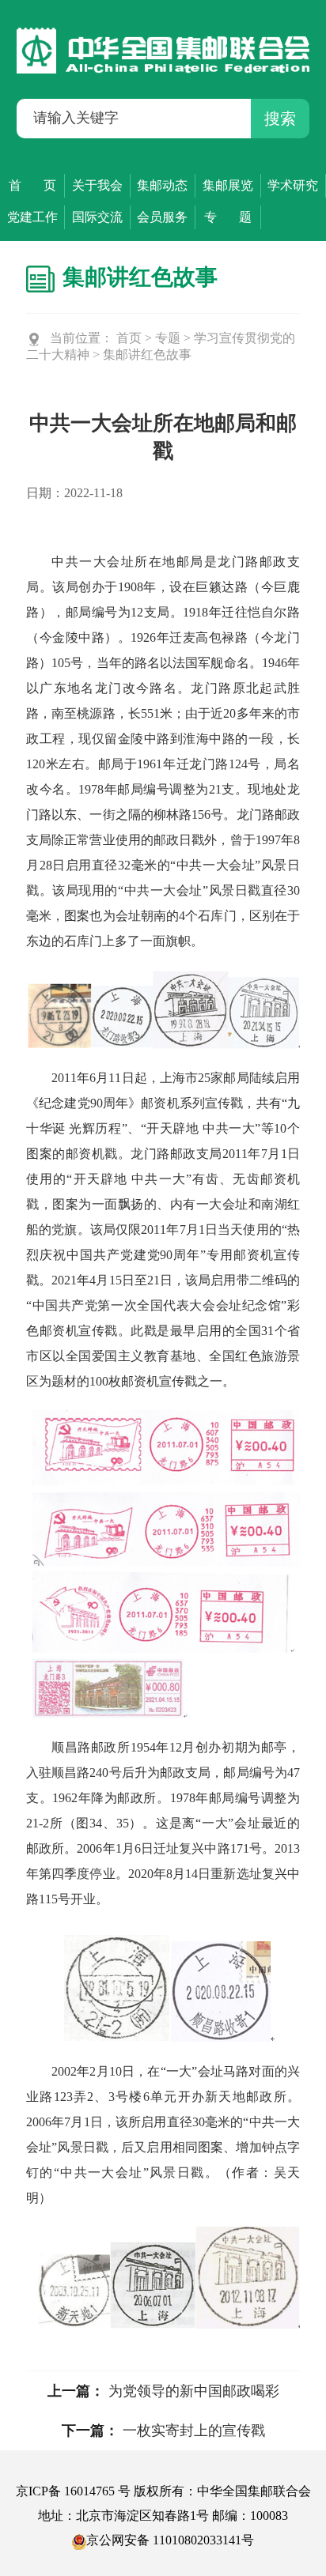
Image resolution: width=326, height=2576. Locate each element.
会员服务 (162, 217)
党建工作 (32, 217)
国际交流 (97, 217)
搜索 (280, 119)
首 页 (32, 185)
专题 (168, 338)
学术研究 (293, 185)
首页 (129, 338)
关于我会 (97, 185)
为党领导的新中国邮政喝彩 (194, 2391)
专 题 (228, 217)
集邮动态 (162, 185)
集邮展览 (228, 185)
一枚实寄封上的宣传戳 (194, 2431)
